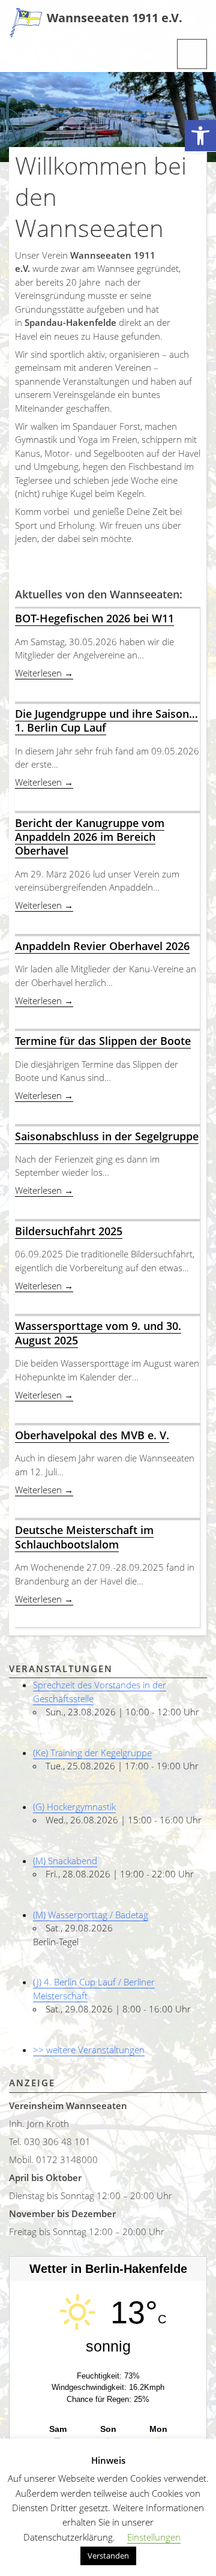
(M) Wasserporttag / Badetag (91, 1915)
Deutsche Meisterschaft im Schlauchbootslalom (84, 1537)
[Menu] (192, 54)
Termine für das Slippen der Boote (103, 1041)
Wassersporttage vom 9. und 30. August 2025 (98, 1333)
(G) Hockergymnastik (74, 1807)
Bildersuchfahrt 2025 (69, 1231)
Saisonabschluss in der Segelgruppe (107, 1136)
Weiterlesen (44, 673)
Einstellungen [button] (154, 2537)
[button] (200, 136)
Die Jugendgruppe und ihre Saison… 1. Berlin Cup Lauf (106, 721)
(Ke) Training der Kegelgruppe (92, 1753)
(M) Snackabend (65, 1861)
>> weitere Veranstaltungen (89, 2050)
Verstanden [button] (108, 2556)
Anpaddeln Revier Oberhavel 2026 (102, 946)
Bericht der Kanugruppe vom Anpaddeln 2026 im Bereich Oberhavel (90, 837)
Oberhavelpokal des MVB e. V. (92, 1435)
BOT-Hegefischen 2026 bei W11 (94, 618)
